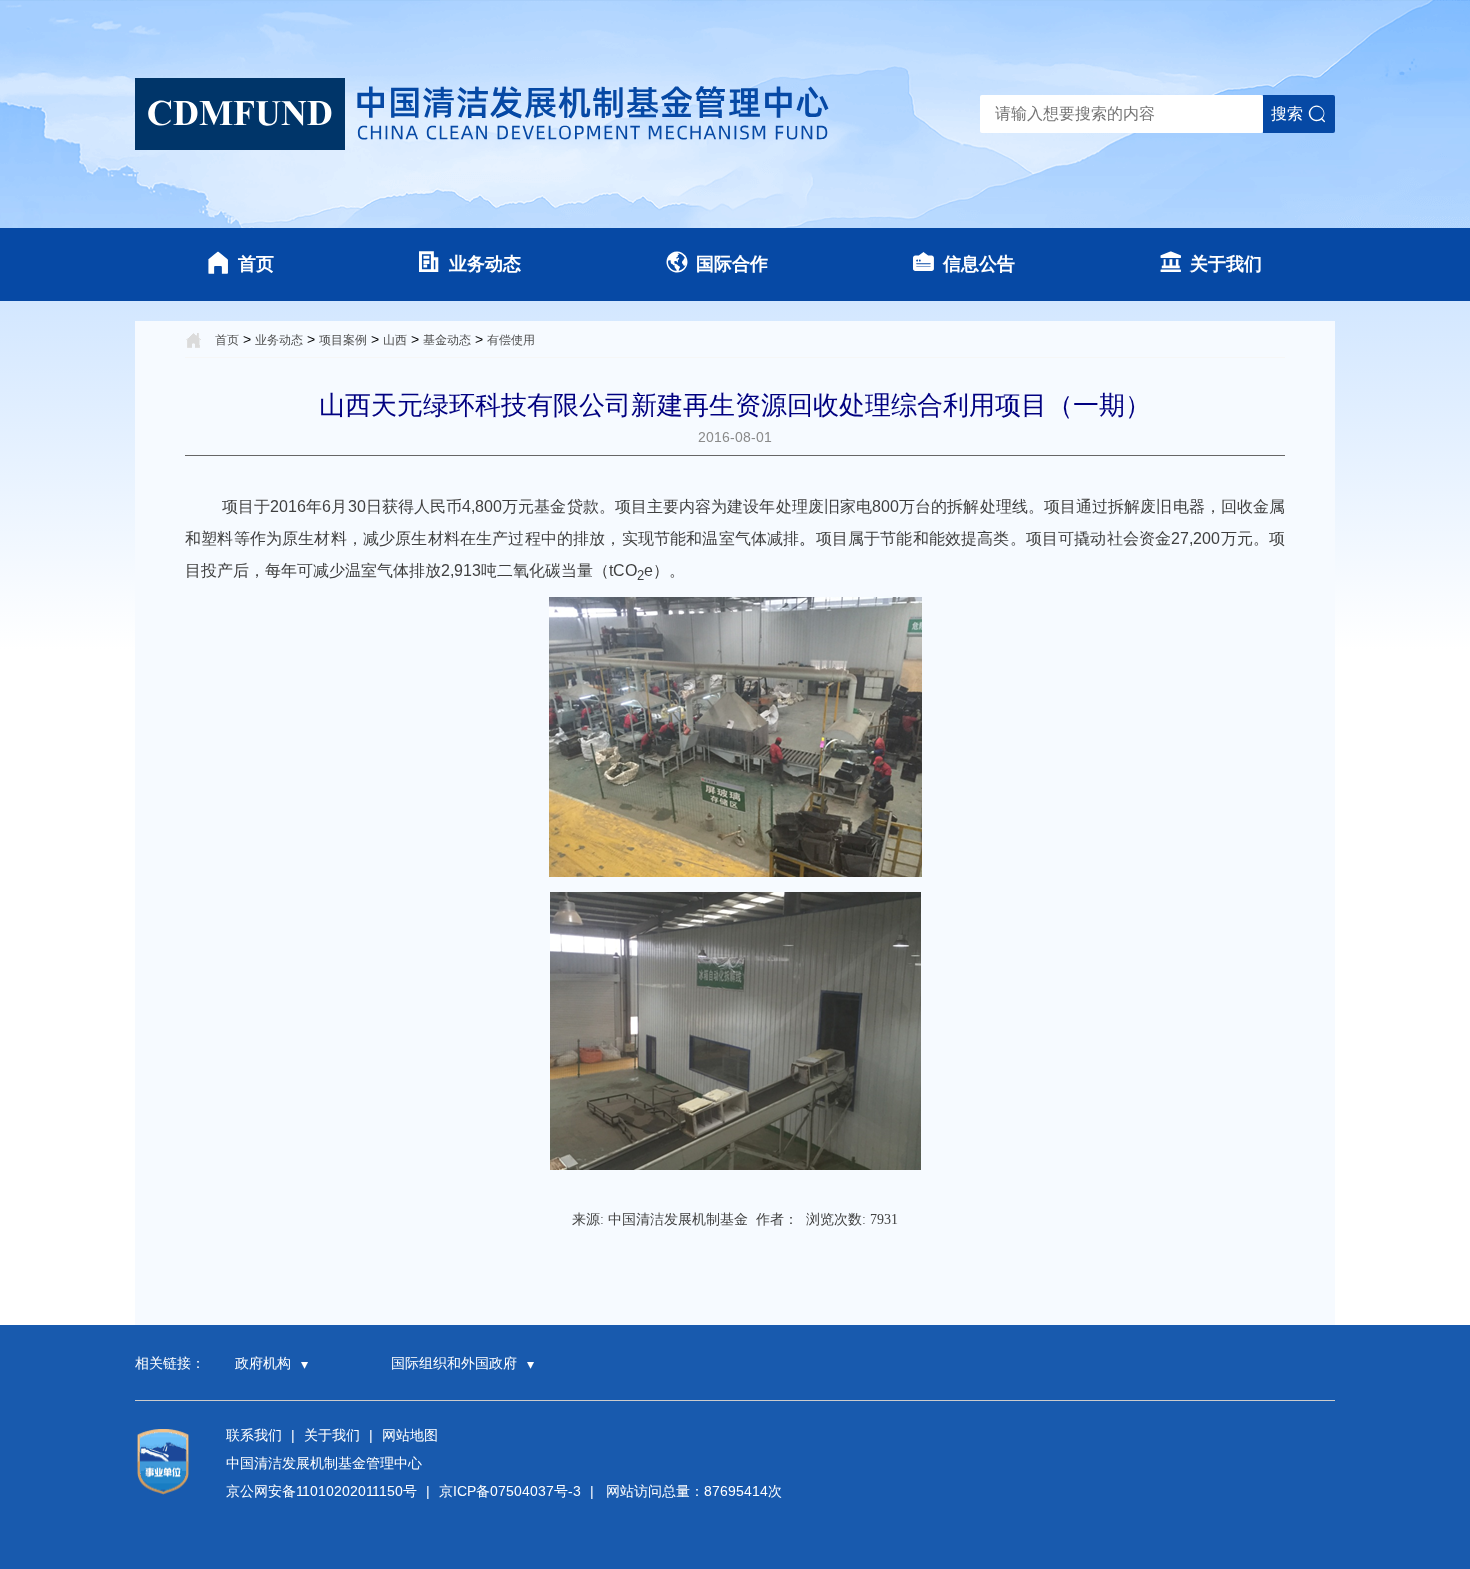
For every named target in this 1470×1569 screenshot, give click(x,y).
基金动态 (447, 340)
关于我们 (1226, 264)
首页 (256, 264)
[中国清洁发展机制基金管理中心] (485, 114)
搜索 (1287, 113)
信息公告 (979, 264)
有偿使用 (511, 340)
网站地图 (410, 1435)
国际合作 (732, 264)
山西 (395, 340)
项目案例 (343, 340)
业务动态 (485, 264)
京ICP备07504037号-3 (510, 1491)
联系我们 (254, 1435)
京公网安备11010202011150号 (321, 1491)
